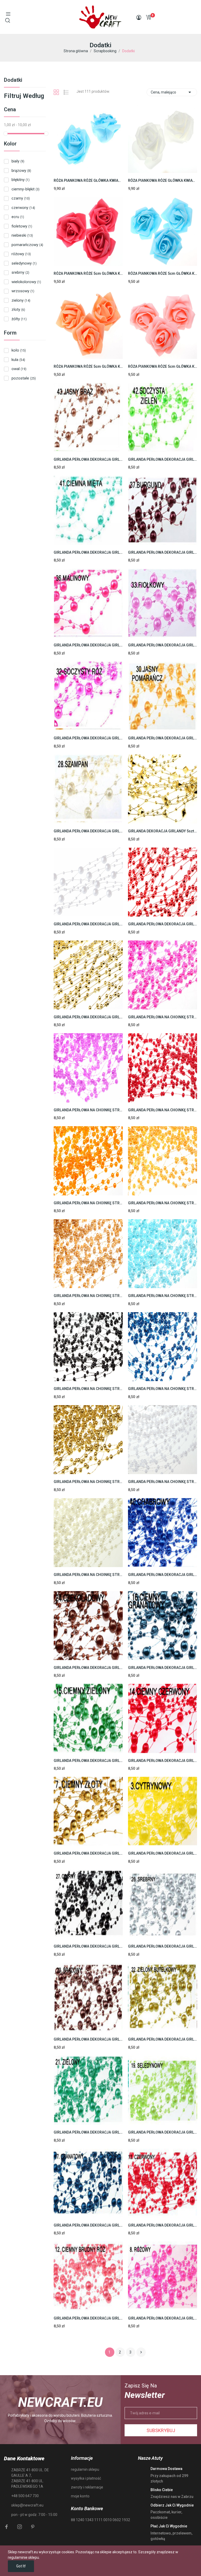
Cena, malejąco (172, 92)
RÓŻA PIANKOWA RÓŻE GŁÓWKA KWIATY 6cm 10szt (88, 180)
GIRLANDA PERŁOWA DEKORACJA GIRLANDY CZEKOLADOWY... (88, 1668)
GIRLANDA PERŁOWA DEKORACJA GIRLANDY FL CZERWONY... (163, 924)
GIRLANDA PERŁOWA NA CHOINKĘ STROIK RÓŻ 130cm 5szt (163, 1017)
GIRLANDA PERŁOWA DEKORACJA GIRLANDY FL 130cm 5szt (88, 1946)
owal (19, 369)
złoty (18, 309)
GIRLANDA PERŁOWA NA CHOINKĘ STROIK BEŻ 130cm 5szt (88, 1296)
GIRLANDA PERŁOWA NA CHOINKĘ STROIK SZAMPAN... (88, 1575)
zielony (21, 300)
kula (18, 360)
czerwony (23, 208)
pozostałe (24, 378)
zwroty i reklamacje (87, 2487)
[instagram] (20, 2527)
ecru (18, 217)
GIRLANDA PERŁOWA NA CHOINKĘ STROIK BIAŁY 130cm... (163, 1482)
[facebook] (7, 2527)
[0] (148, 17)
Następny (141, 2352)
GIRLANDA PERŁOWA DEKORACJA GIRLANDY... (163, 552)
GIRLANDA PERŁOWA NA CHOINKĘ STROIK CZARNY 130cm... (88, 1389)
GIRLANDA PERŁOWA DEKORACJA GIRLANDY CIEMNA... (88, 552)
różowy (21, 254)
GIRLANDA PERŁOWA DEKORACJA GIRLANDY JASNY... (163, 738)
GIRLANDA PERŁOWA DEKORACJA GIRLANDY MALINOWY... (88, 645)
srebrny (20, 272)
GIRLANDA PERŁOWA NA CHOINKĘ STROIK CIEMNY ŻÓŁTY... (163, 1203)
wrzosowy (23, 291)
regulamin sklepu (85, 2469)
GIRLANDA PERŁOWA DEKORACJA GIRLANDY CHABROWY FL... (163, 1575)
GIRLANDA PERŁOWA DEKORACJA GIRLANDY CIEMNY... (163, 1668)
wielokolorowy (26, 282)
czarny (21, 198)
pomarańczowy (27, 245)
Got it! (21, 2566)
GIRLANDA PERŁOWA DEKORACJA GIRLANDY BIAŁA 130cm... (88, 924)
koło (19, 350)
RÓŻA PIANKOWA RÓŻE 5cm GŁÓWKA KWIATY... (88, 273)
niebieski (22, 235)
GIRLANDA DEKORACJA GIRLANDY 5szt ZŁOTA (163, 831)
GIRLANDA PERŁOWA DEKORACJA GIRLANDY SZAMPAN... (88, 831)
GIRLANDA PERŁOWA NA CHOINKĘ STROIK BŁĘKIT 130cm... (163, 1296)
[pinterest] (33, 2527)
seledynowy (24, 263)
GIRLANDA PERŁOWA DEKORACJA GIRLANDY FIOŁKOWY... (163, 645)
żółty (19, 319)
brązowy (21, 171)
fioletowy (22, 226)
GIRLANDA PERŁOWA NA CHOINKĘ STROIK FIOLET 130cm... (88, 1110)
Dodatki (13, 80)
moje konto (80, 2496)
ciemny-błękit (26, 189)
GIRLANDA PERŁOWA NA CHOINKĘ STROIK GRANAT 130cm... (163, 1389)
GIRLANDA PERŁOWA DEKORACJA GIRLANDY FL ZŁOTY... (88, 1017)
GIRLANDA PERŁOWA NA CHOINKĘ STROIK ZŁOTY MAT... (88, 1482)
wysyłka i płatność (86, 2478)
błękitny (21, 180)
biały (18, 161)
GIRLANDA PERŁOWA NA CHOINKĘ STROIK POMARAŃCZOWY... (88, 1203)
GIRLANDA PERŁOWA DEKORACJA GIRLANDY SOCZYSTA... (163, 459)
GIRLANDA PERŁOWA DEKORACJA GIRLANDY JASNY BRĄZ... (88, 459)
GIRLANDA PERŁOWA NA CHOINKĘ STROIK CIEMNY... (163, 1110)
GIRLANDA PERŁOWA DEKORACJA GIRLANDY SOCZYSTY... (88, 738)
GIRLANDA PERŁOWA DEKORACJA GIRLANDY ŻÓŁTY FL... (163, 1853)
